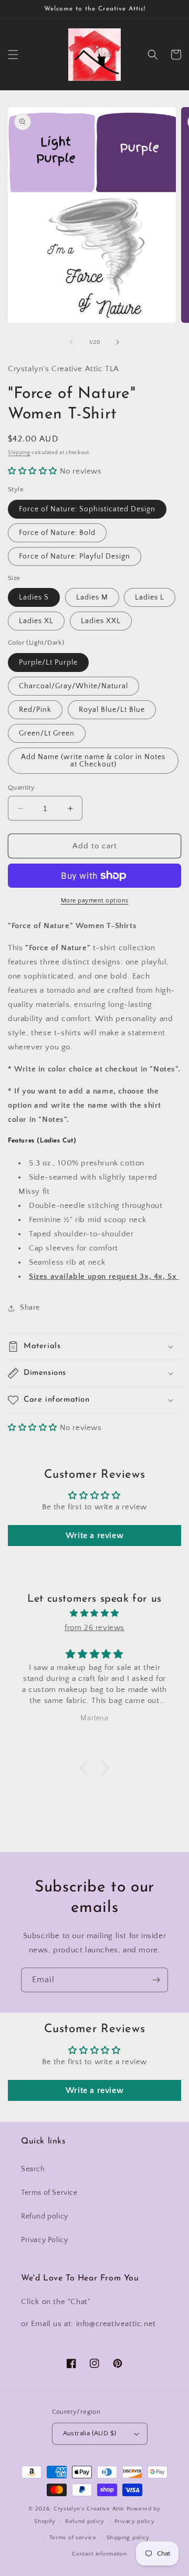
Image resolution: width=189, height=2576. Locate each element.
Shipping (19, 453)
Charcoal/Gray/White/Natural (73, 686)
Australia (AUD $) (90, 2433)
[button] (13, 55)
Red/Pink (35, 710)
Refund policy (45, 2216)
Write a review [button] (94, 1536)
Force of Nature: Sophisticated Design (87, 509)
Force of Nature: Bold (57, 533)
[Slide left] (71, 342)
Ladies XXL (101, 621)
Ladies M (92, 597)
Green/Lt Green (47, 733)
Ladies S (34, 597)
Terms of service (73, 2538)
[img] (94, 1613)
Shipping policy (128, 2538)
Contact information (99, 2554)
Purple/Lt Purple (48, 663)
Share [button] (30, 1308)
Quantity (21, 787)
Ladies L (150, 597)
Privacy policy (135, 2521)
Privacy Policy (44, 2240)
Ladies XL (36, 621)
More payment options (95, 901)
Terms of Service (49, 2193)
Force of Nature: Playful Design (75, 556)
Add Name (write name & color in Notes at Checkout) (93, 761)
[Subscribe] (156, 1980)
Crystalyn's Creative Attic (89, 2509)
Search (33, 2169)
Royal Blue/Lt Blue (112, 710)
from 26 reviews (94, 1628)
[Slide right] (118, 342)
